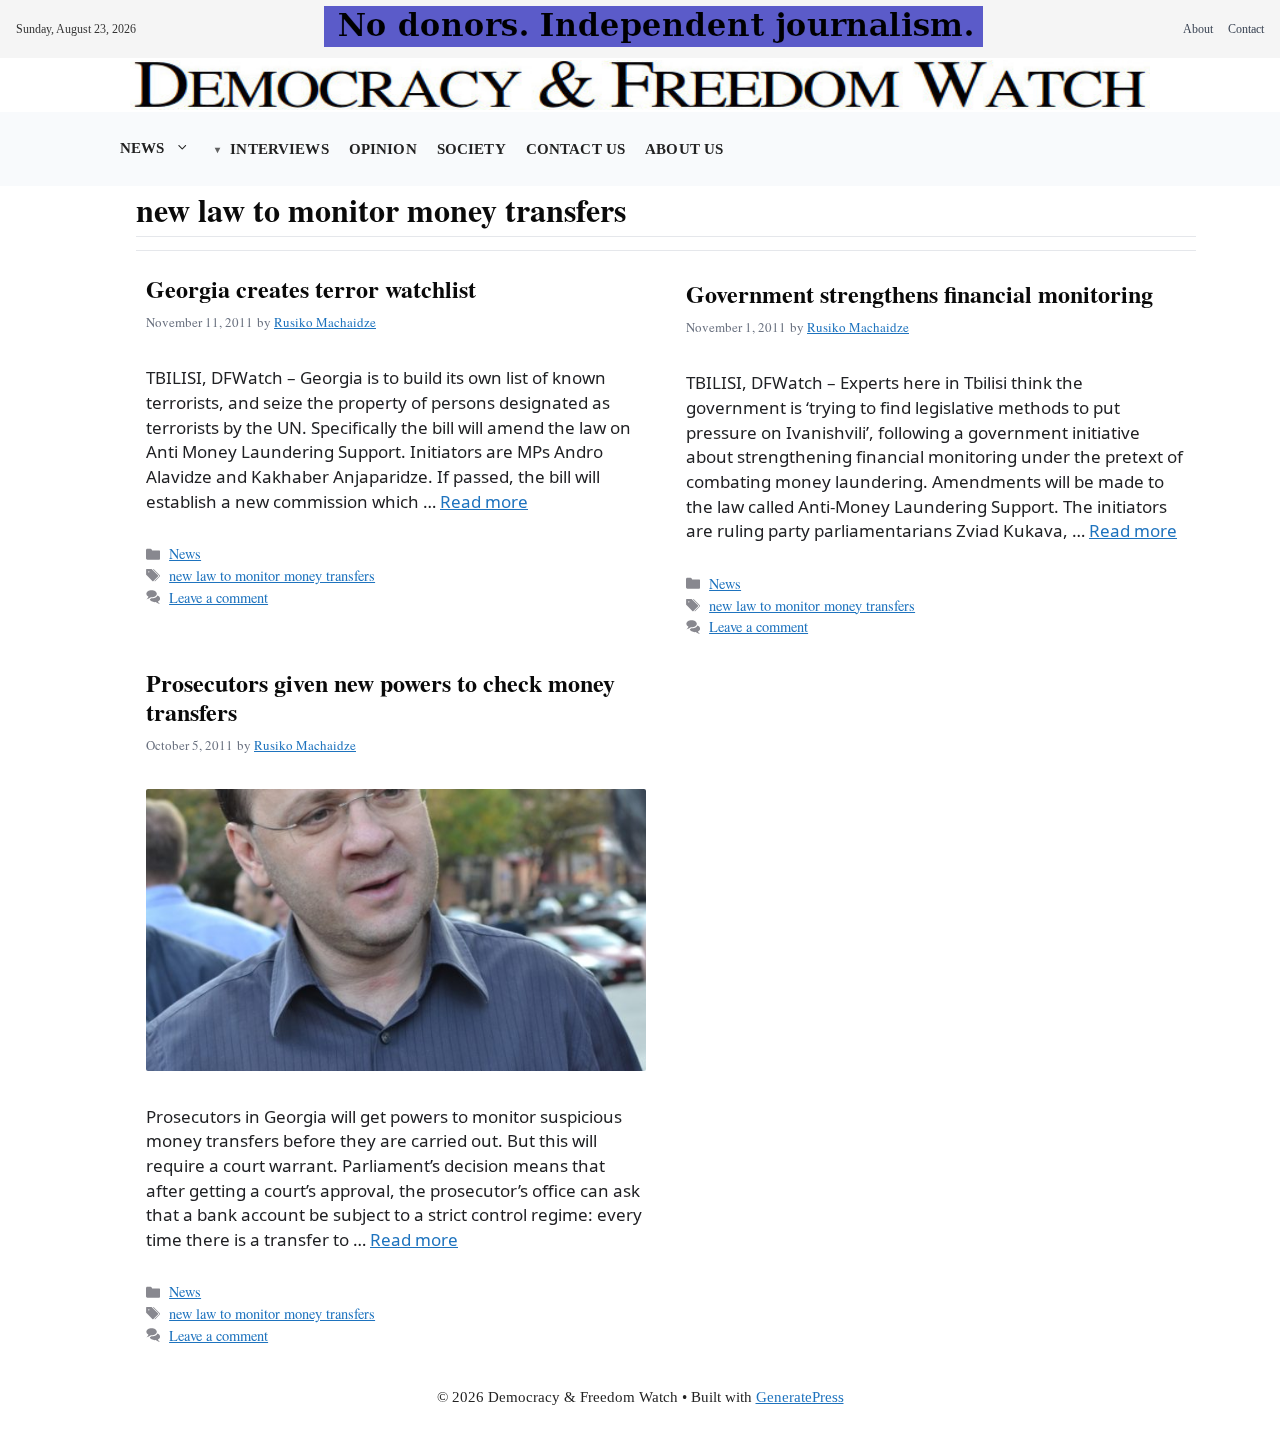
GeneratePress (800, 1397)
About (1198, 29)
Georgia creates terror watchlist (311, 288)
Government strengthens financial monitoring (919, 293)
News (142, 148)
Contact (1246, 29)
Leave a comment (218, 597)
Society (471, 149)
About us (684, 149)
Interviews (279, 149)
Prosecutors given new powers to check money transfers (380, 697)
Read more (484, 501)
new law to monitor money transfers (272, 575)
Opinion (383, 149)
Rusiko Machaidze (325, 322)
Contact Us (575, 149)
